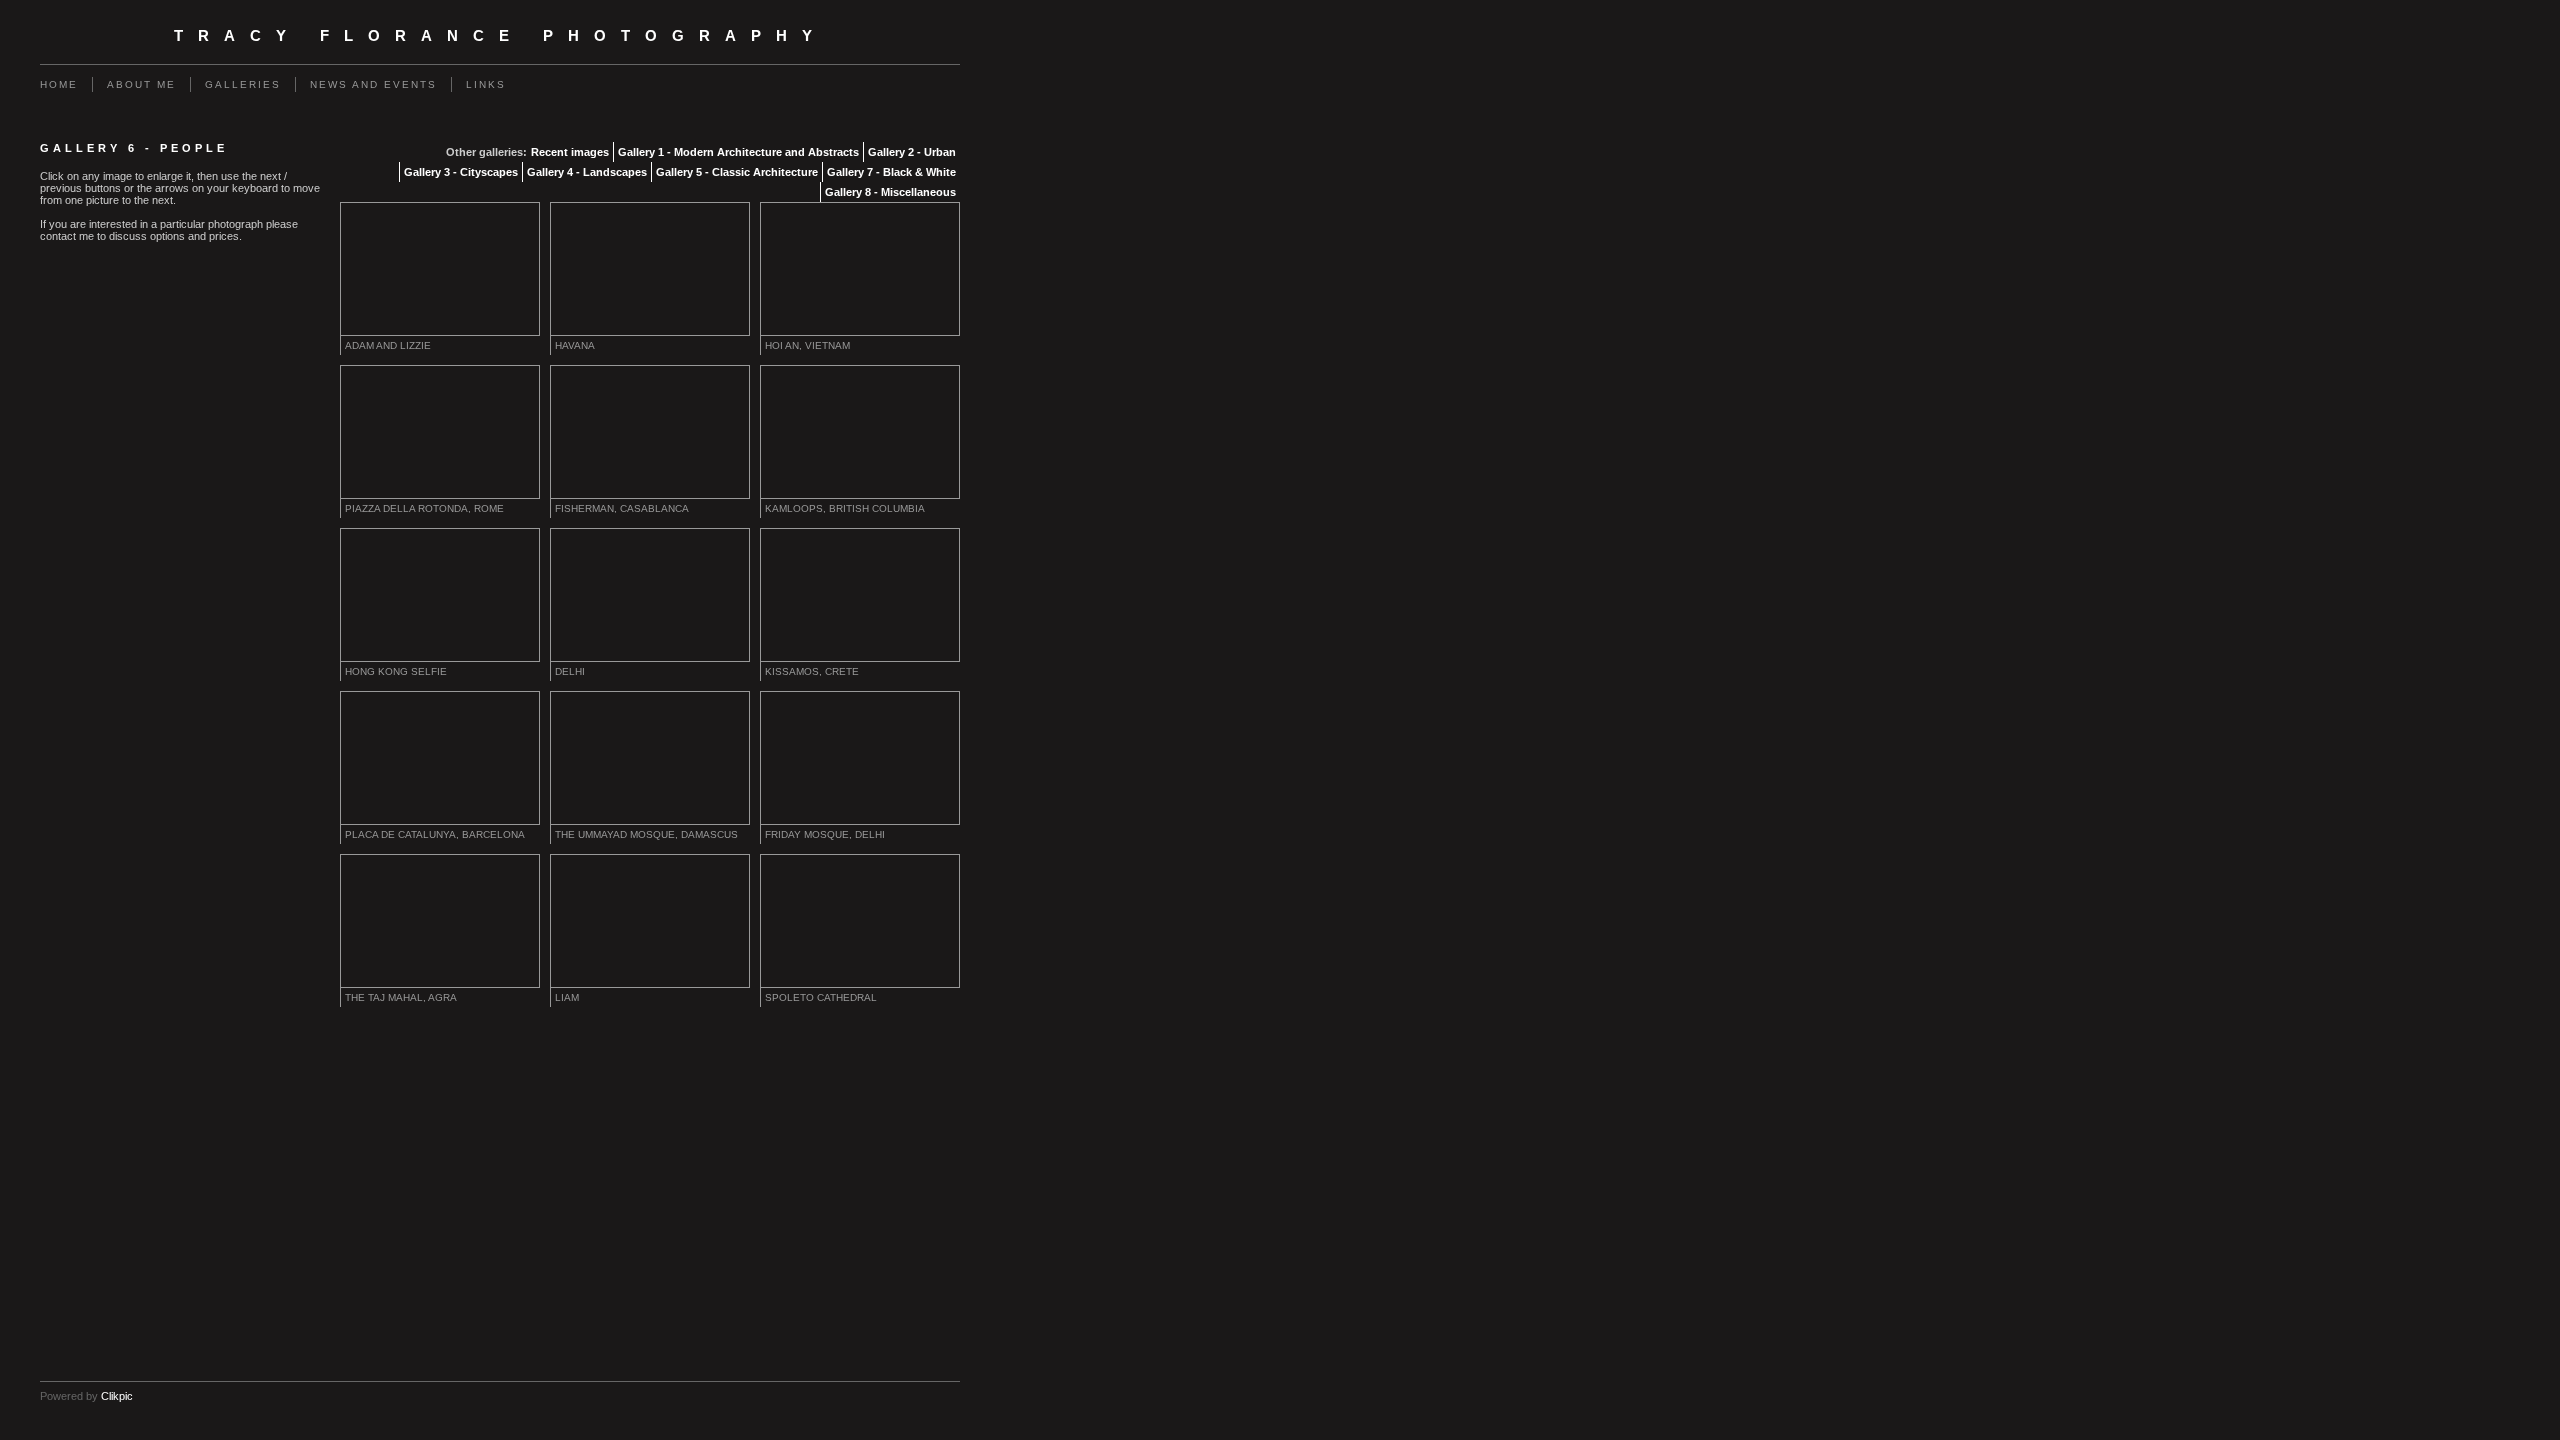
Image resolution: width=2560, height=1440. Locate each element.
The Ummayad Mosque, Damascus (646, 834)
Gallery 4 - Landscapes (587, 172)
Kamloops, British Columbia (845, 508)
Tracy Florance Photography (500, 36)
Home (59, 84)
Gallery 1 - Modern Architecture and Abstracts (738, 152)
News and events (373, 84)
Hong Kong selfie (396, 671)
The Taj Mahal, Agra (401, 997)
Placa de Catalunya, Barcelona (435, 834)
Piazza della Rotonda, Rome (424, 508)
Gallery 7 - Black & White (891, 172)
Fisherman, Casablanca (622, 508)
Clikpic (117, 1396)
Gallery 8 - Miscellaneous (890, 192)
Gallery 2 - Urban (912, 152)
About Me (141, 84)
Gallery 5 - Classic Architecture (737, 172)
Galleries (243, 84)
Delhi (570, 671)
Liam (567, 997)
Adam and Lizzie (388, 345)
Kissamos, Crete (812, 671)
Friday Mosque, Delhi (825, 834)
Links (486, 84)
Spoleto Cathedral (821, 997)
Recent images (570, 152)
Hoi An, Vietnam (807, 345)
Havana (575, 345)
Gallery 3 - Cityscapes (461, 172)
